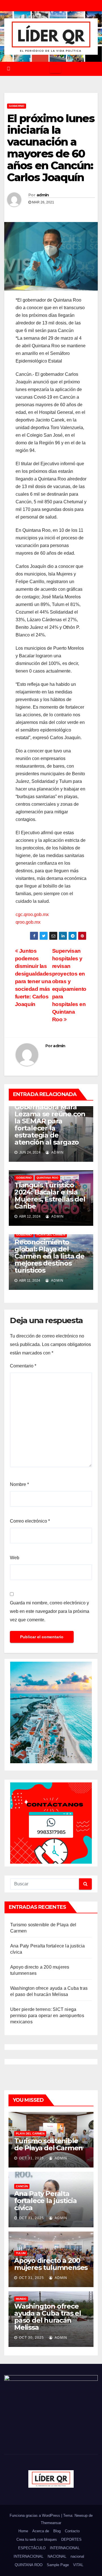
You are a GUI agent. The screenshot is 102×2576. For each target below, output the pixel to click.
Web (15, 1558)
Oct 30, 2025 (31, 2338)
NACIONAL (57, 2556)
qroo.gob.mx (28, 922)
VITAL (78, 2565)
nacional (77, 2556)
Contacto (72, 2531)
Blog (57, 2531)
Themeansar (51, 2523)
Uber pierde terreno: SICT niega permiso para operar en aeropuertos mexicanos (47, 2016)
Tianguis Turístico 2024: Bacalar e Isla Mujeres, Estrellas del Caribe (50, 1196)
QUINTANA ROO (47, 1178)
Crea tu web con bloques (37, 2539)
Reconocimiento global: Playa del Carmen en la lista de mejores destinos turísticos (49, 1256)
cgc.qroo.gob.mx (32, 914)
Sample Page (58, 2565)
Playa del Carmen (51, 1235)
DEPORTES (71, 2539)
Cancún (22, 2186)
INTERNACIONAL (65, 2548)
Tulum (21, 2253)
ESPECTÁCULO (32, 2548)
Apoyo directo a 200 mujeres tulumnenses (51, 2264)
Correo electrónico (30, 1521)
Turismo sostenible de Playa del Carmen (48, 2144)
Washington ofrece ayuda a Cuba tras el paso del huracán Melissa (48, 2317)
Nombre (19, 1484)
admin (43, 195)
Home (23, 2531)
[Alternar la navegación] (55, 69)
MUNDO (21, 2299)
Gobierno (17, 106)
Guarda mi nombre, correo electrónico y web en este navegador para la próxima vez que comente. (50, 1611)
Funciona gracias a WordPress (35, 2515)
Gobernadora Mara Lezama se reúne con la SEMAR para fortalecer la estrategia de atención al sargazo (50, 1125)
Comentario (23, 1366)
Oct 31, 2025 (31, 2158)
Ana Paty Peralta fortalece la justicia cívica (45, 2201)
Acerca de (41, 2531)
